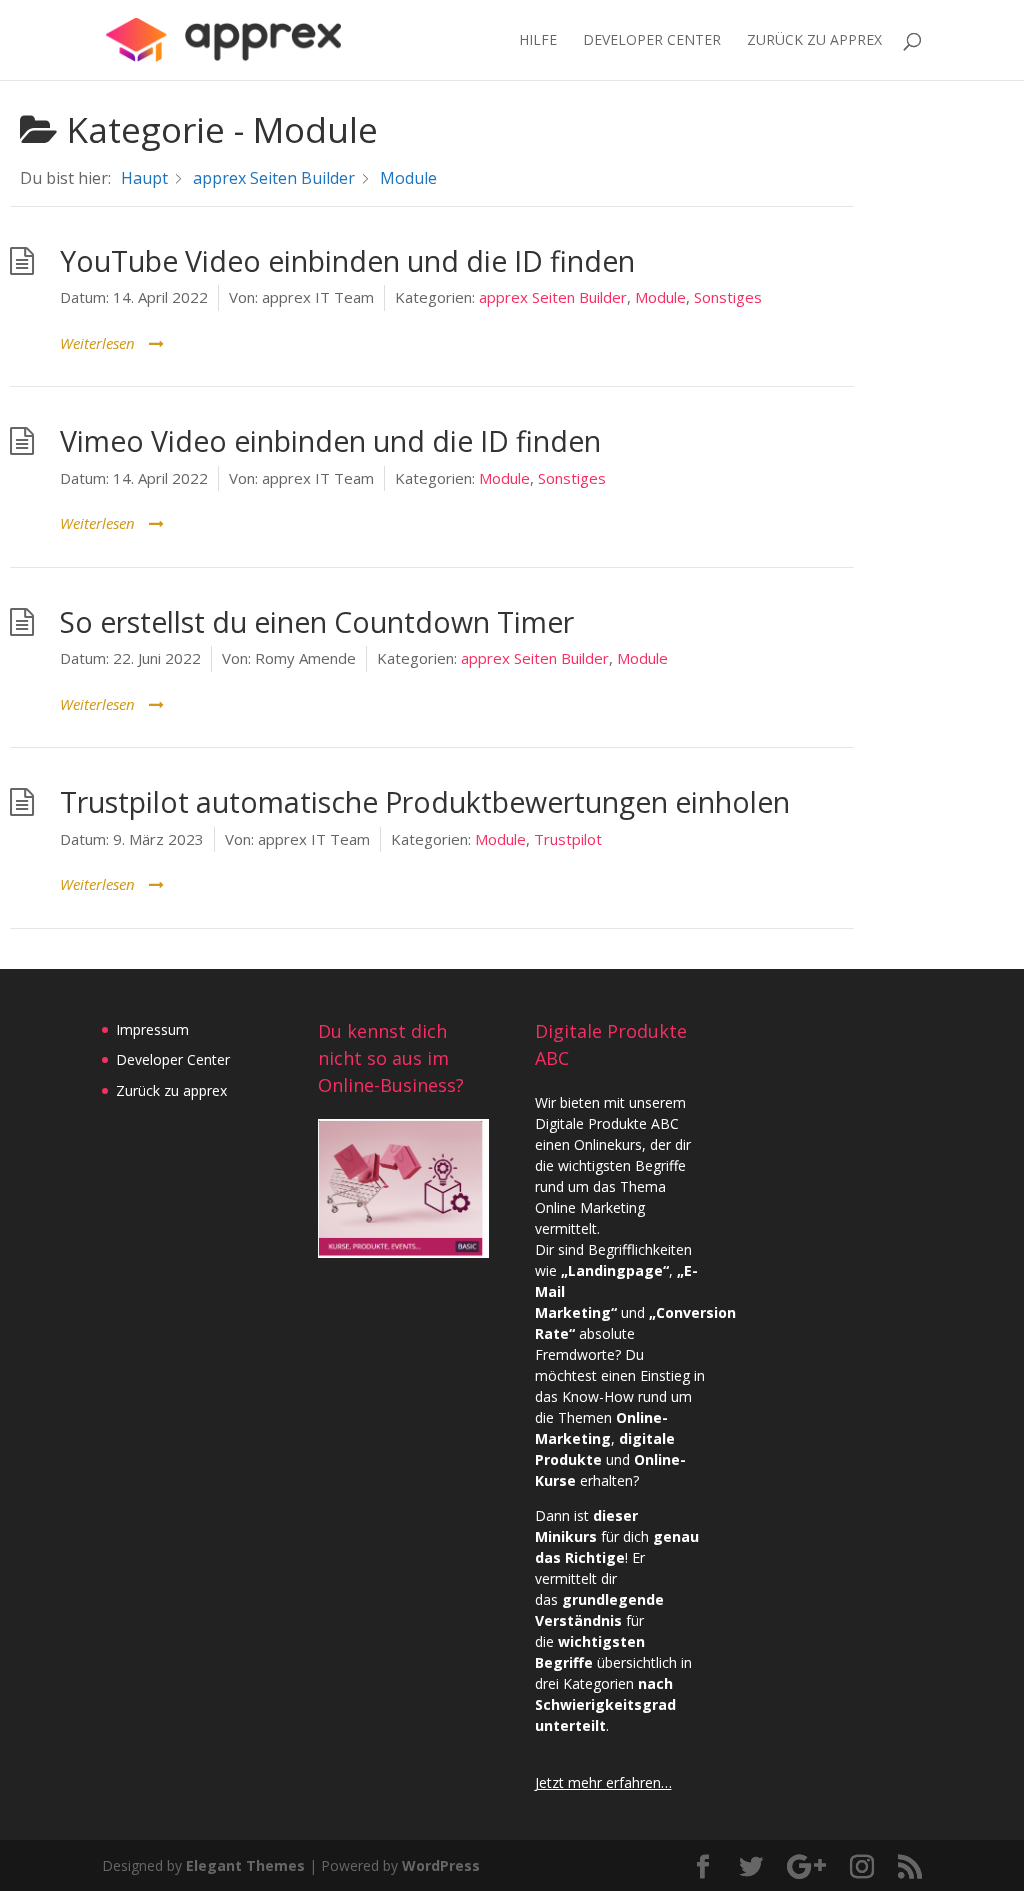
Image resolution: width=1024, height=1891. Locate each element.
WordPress (441, 1865)
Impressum (152, 1029)
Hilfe (538, 41)
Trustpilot (568, 839)
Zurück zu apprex (171, 1090)
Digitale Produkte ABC (607, 1123)
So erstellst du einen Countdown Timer (317, 622)
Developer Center (652, 41)
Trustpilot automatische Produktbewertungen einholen (425, 802)
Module (660, 297)
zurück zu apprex (814, 41)
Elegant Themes (245, 1865)
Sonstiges (728, 297)
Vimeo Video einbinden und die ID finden (330, 441)
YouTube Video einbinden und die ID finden (347, 261)
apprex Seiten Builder (553, 297)
